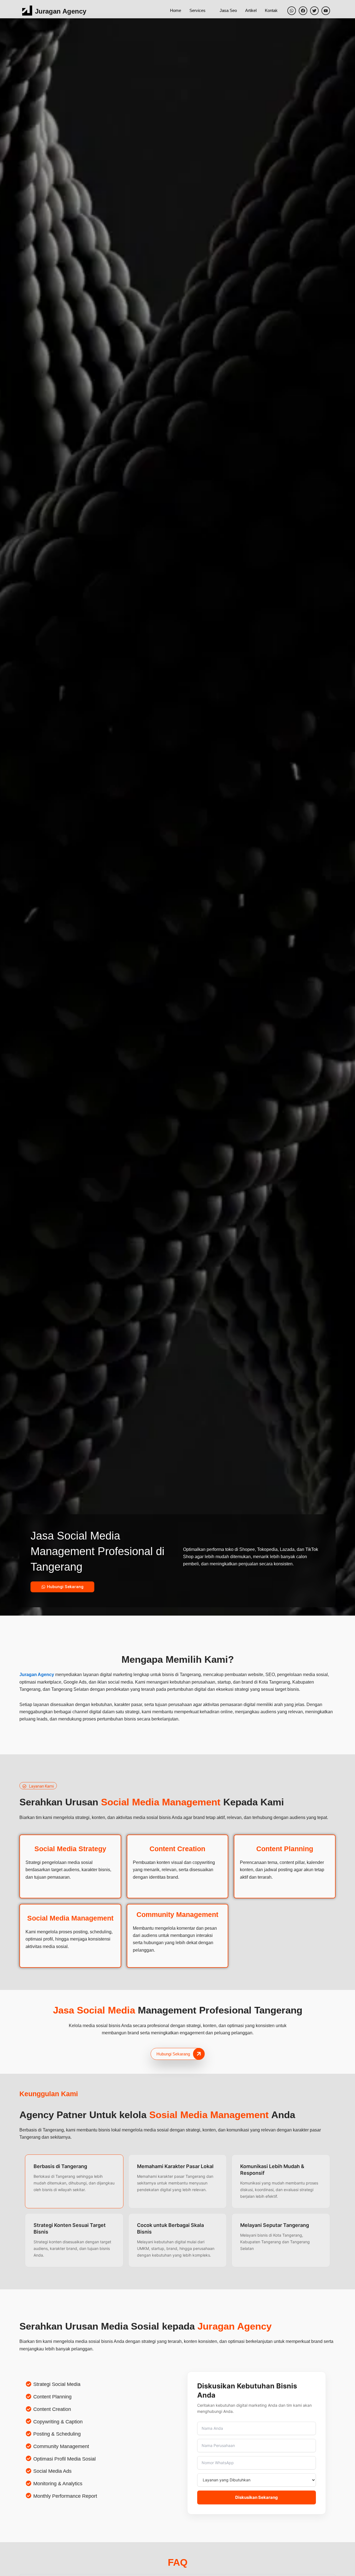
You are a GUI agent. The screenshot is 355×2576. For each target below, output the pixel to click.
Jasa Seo (228, 10)
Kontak (271, 10)
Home (176, 10)
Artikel (251, 10)
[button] (38, 1786)
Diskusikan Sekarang (257, 2497)
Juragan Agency (61, 11)
